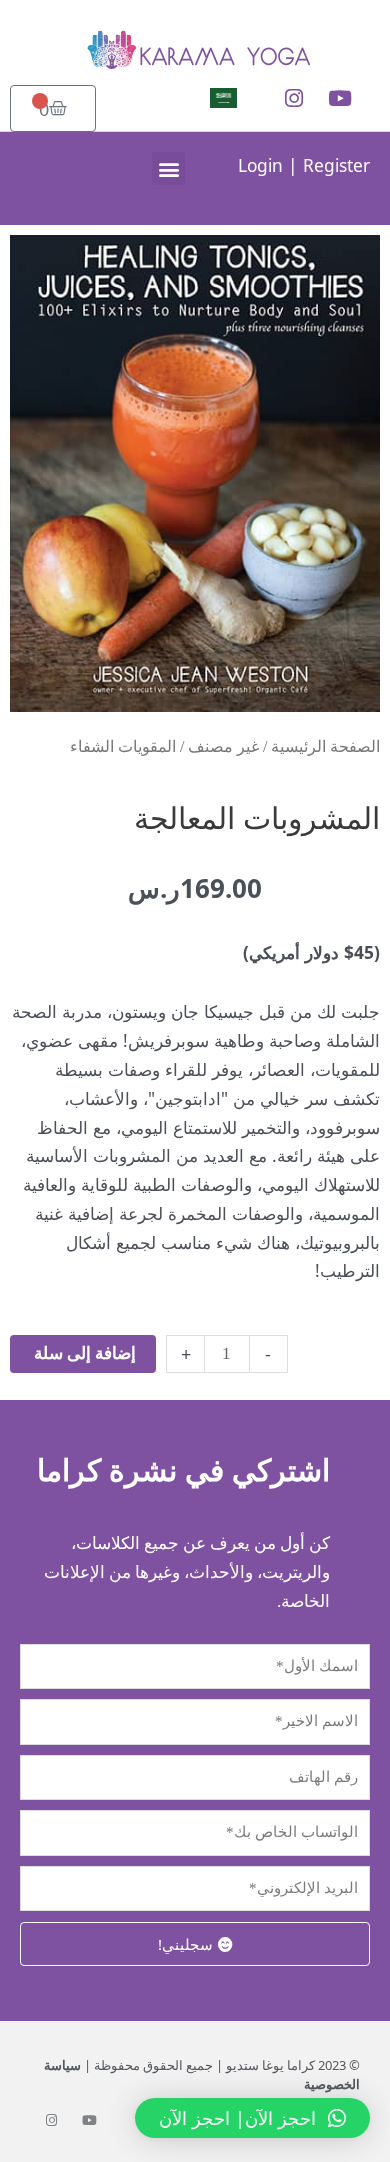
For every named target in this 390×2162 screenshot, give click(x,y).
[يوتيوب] (339, 98)
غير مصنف (223, 746)
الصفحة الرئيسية (325, 746)
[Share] (110, 22)
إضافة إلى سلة (83, 1353)
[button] (168, 168)
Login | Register (304, 165)
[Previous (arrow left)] (35, 1081)
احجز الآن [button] (237, 2118)
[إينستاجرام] (293, 98)
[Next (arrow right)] (355, 1081)
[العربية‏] (237, 98)
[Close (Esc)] (66, 22)
